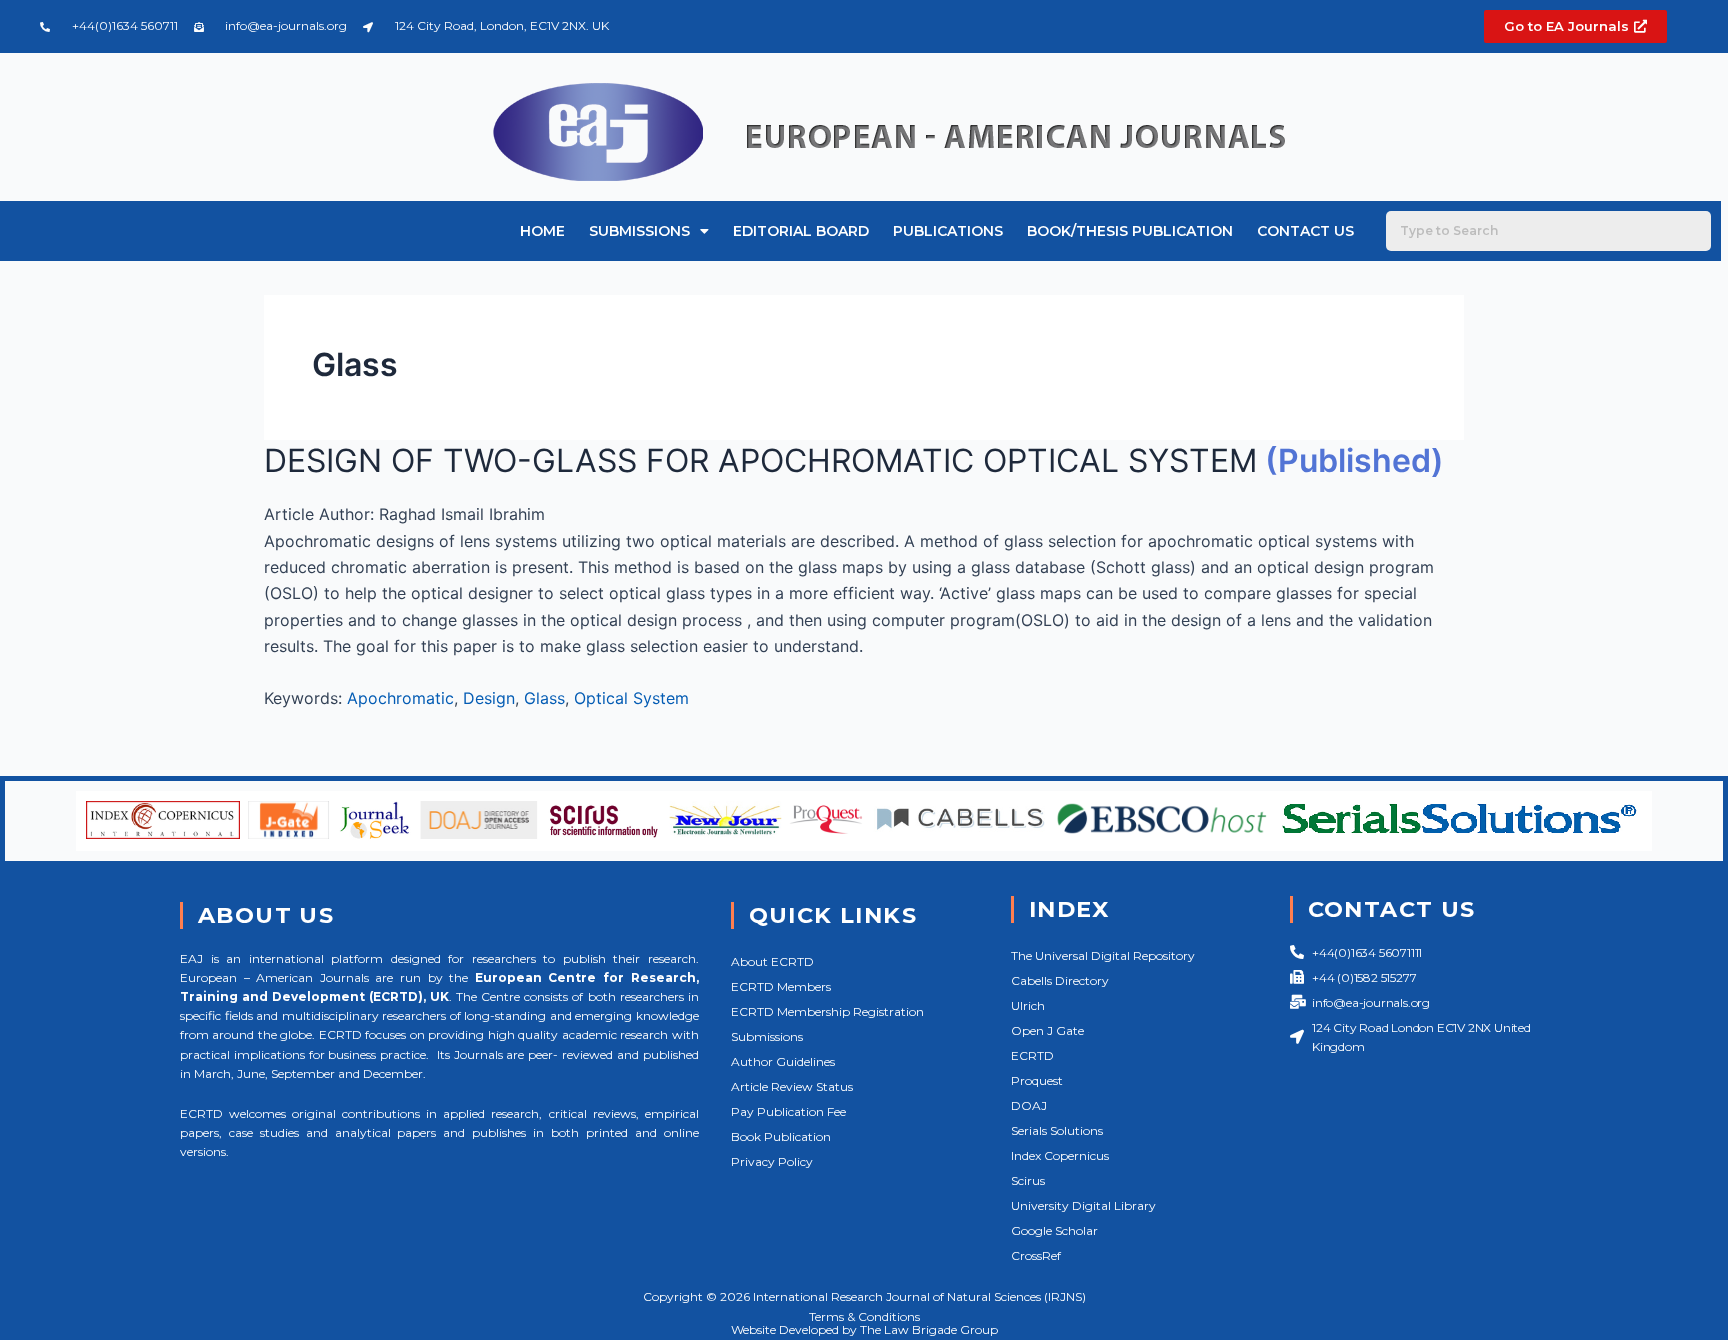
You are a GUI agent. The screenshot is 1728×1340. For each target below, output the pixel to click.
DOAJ (1029, 1105)
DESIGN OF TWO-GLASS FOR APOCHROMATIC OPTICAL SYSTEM (760, 460)
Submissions (639, 231)
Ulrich (1028, 1005)
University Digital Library (1083, 1205)
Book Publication (781, 1136)
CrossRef (1036, 1255)
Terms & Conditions (864, 1316)
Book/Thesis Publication (1130, 231)
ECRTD (1032, 1055)
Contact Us (1305, 231)
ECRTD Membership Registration (827, 1011)
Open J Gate (1047, 1030)
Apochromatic (400, 698)
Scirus (1028, 1180)
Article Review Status (792, 1086)
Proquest (1037, 1080)
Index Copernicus (1060, 1155)
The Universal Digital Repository (1103, 955)
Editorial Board (801, 231)
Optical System (631, 698)
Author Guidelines (783, 1061)
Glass (544, 698)
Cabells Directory (1060, 980)
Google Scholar (1054, 1230)
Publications (948, 231)
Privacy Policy (772, 1161)
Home (542, 231)
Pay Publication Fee (788, 1111)
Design (489, 698)
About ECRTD (772, 961)
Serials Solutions (1057, 1130)
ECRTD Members (781, 986)
